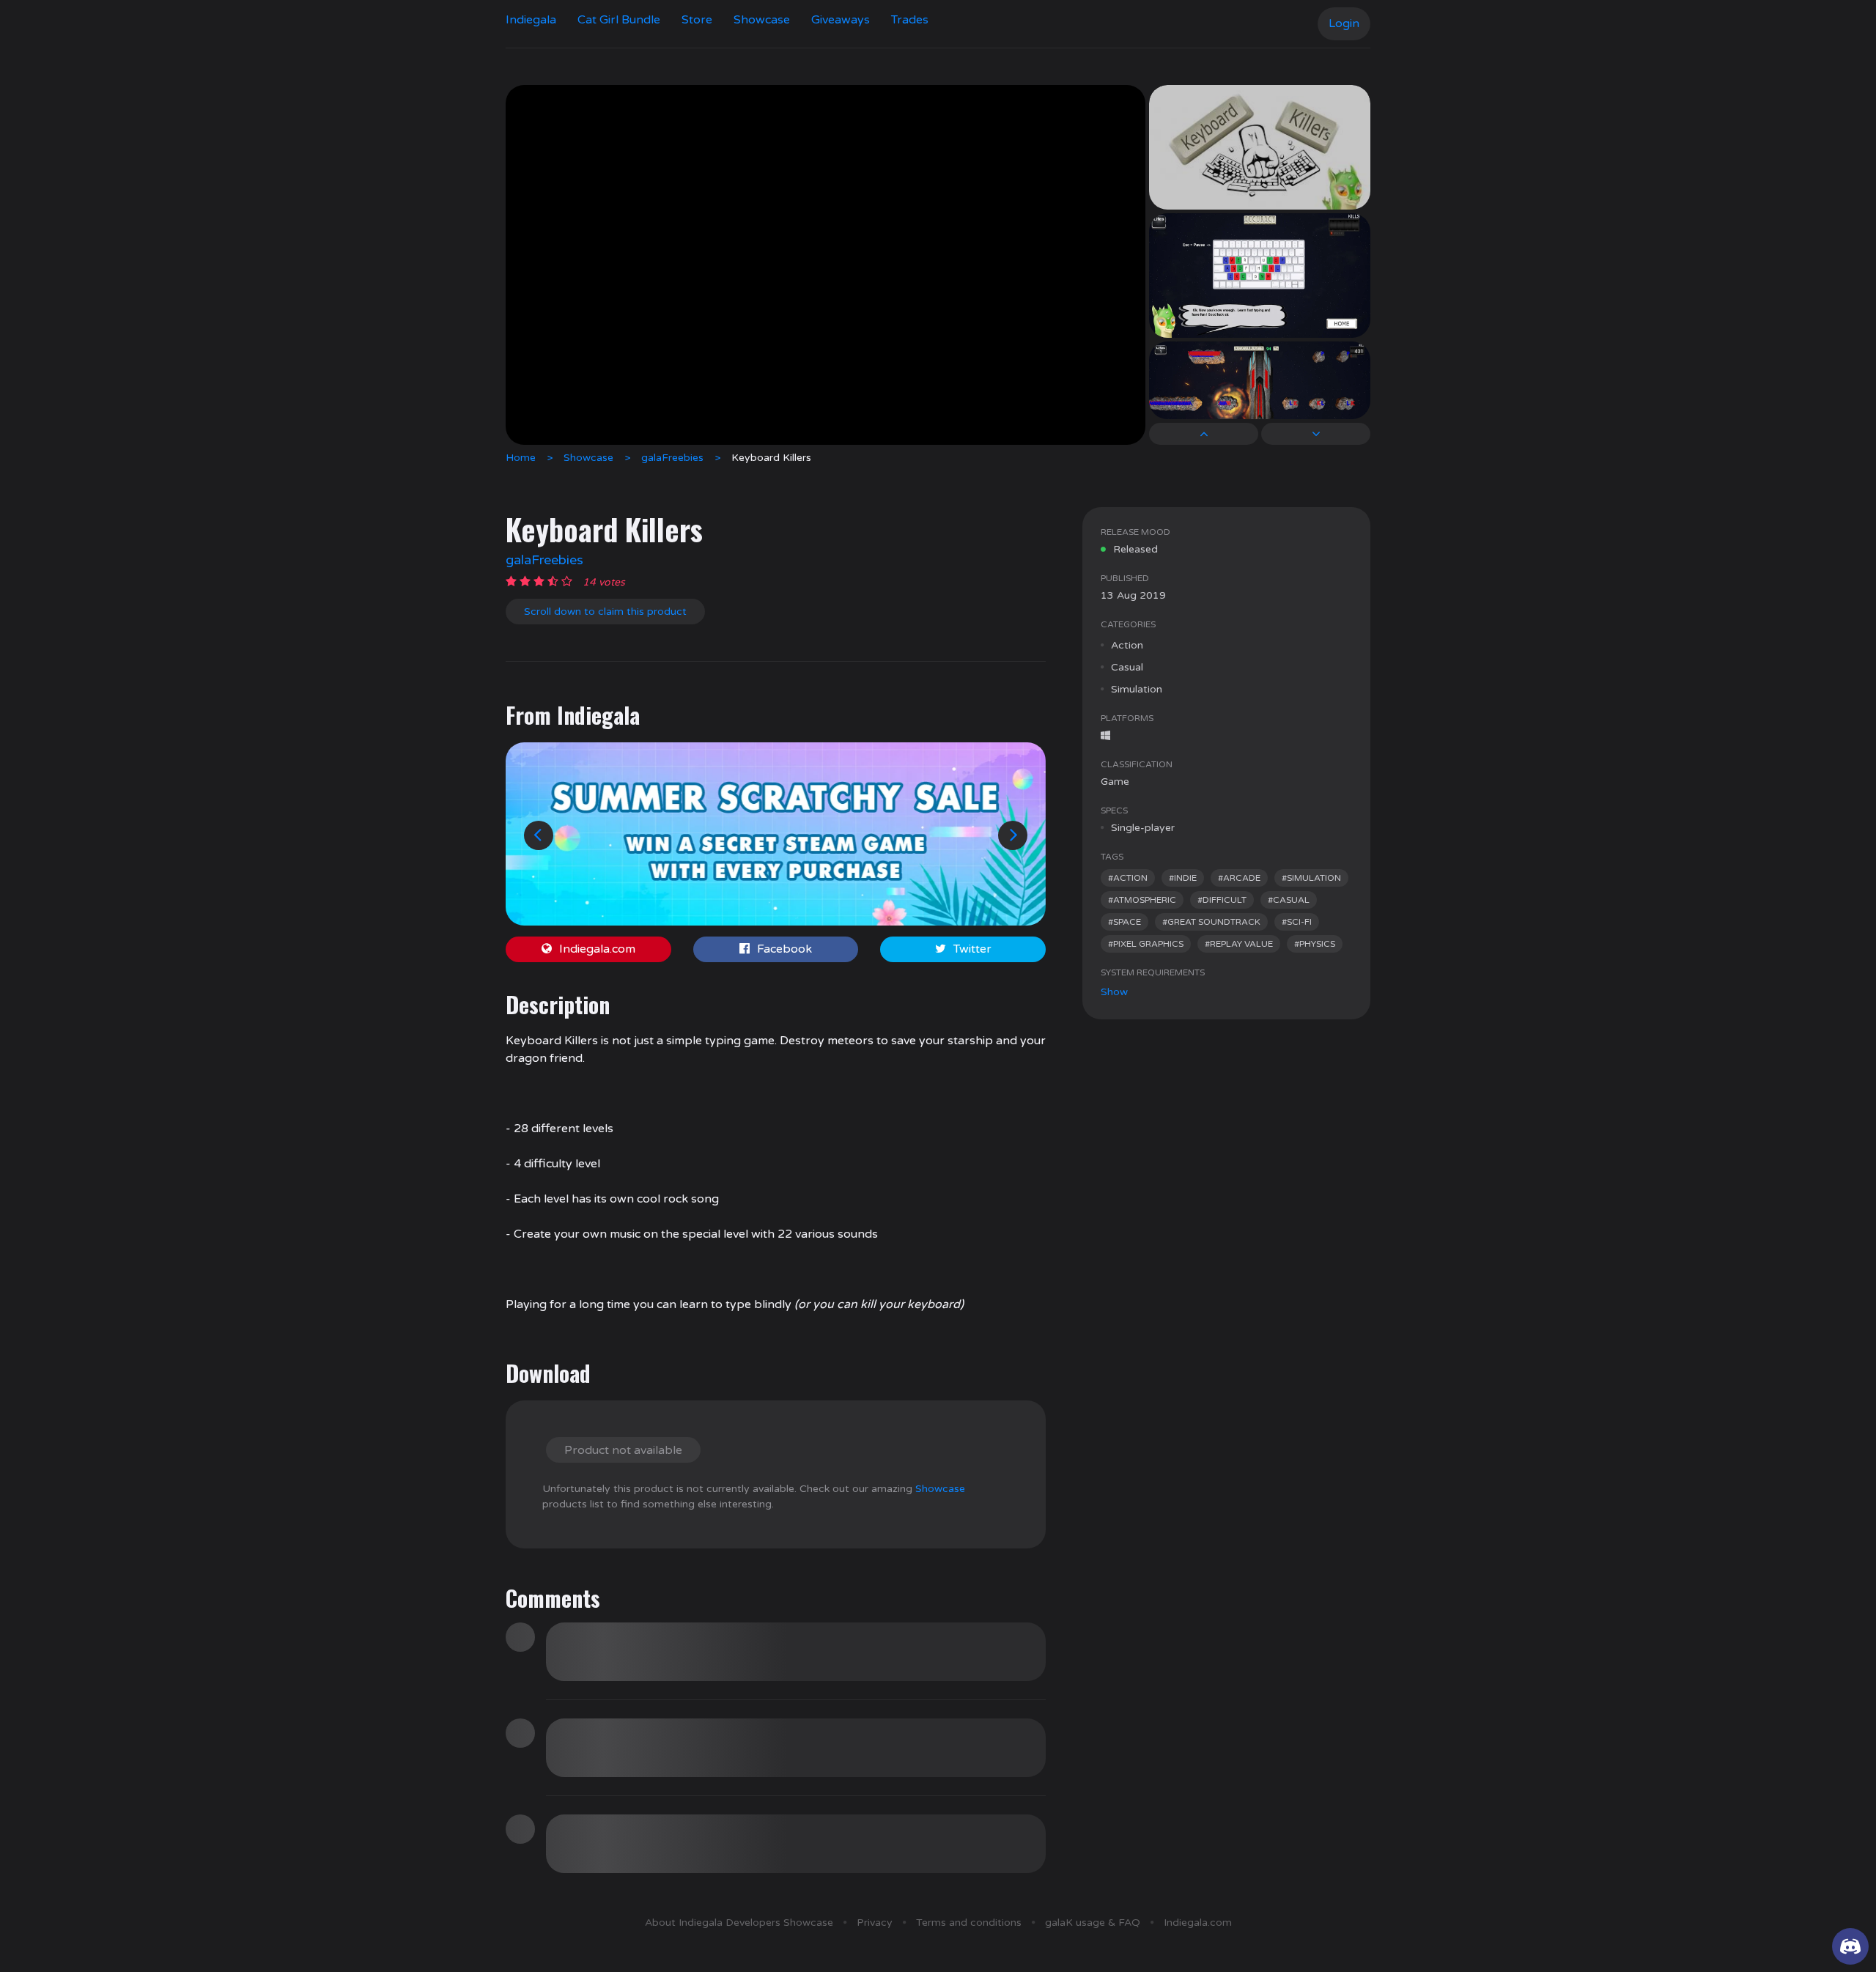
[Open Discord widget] (1850, 1946)
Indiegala (531, 20)
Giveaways (841, 20)
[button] (539, 835)
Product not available (623, 1450)
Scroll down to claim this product (605, 612)
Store (697, 20)
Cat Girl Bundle (619, 20)
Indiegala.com (597, 949)
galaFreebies (672, 458)
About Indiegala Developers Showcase (739, 1923)
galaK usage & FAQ (1093, 1923)
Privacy (875, 1923)
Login (1344, 23)
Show (1114, 992)
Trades (910, 20)
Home (521, 458)
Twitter (972, 949)
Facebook (784, 949)
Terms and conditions (969, 1923)
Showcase (762, 20)
